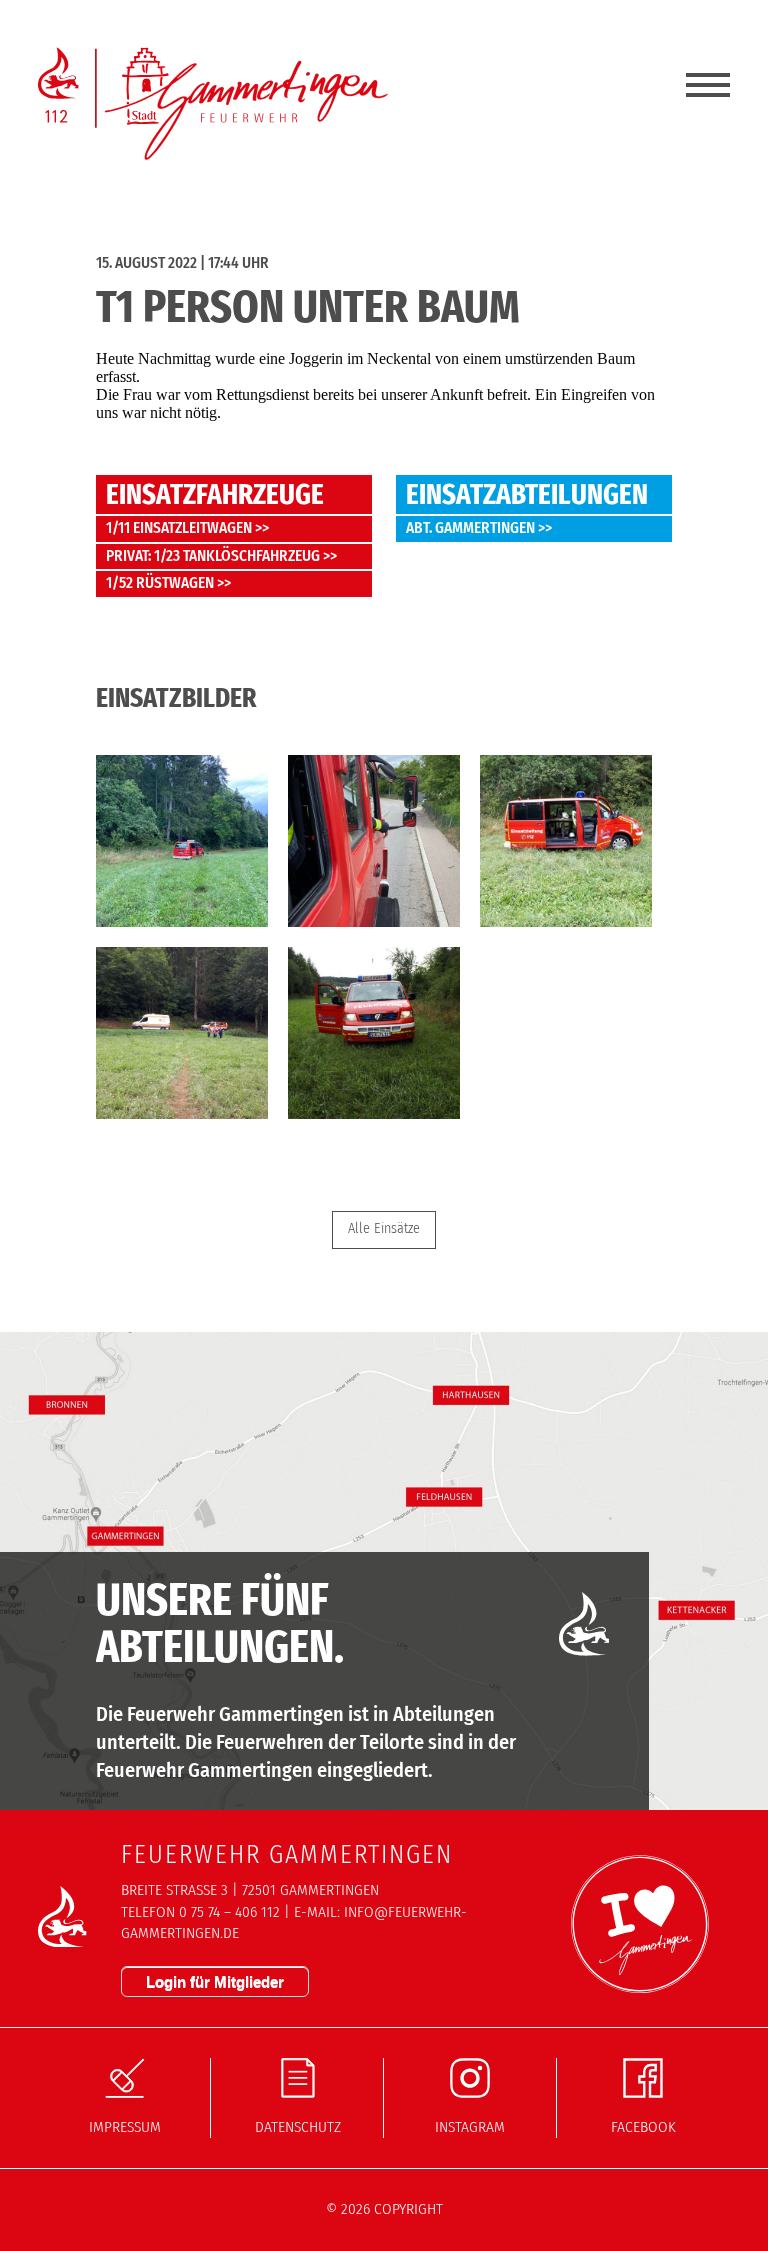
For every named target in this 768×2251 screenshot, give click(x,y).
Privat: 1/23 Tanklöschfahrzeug (213, 556)
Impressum (125, 2127)
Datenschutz (298, 2127)
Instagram (470, 2127)
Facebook (643, 2127)
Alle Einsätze (384, 1228)
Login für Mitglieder (215, 1981)
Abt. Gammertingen (470, 528)
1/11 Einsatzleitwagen (179, 528)
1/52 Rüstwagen (160, 583)
